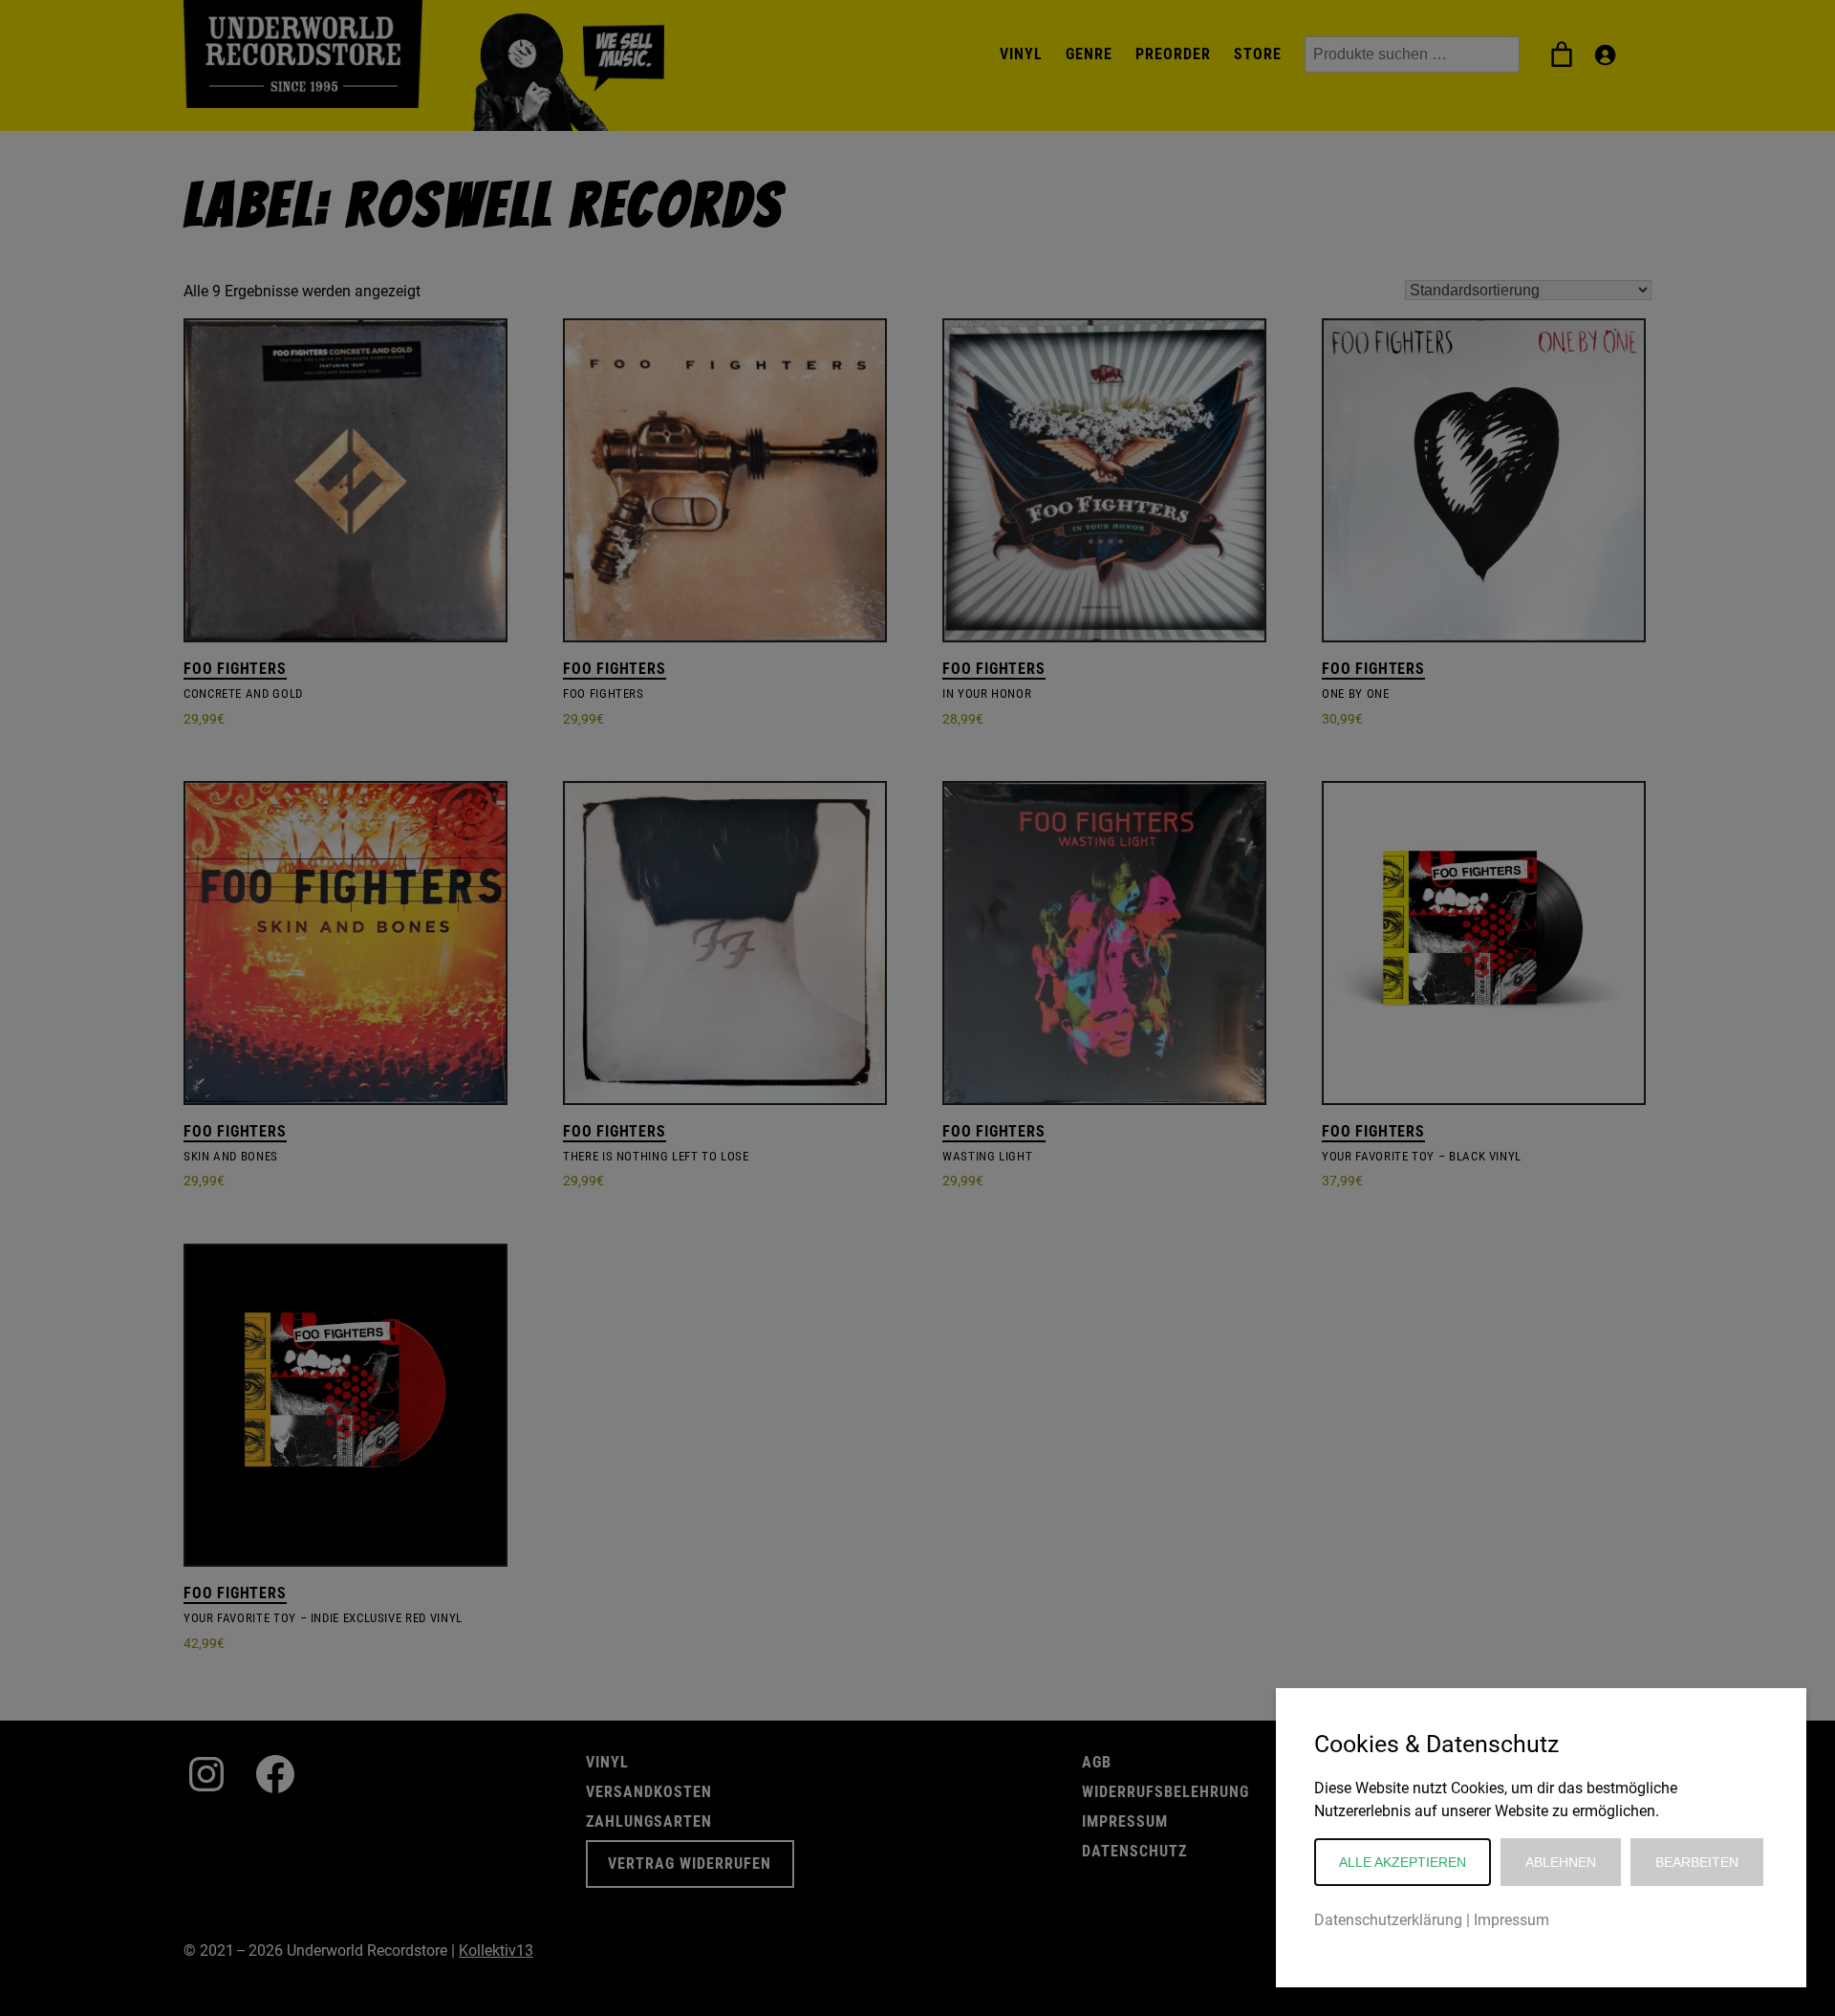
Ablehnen (1561, 1862)
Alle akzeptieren (1403, 1862)
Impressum (1511, 1920)
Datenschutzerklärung (1388, 1920)
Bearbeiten (1697, 1862)
